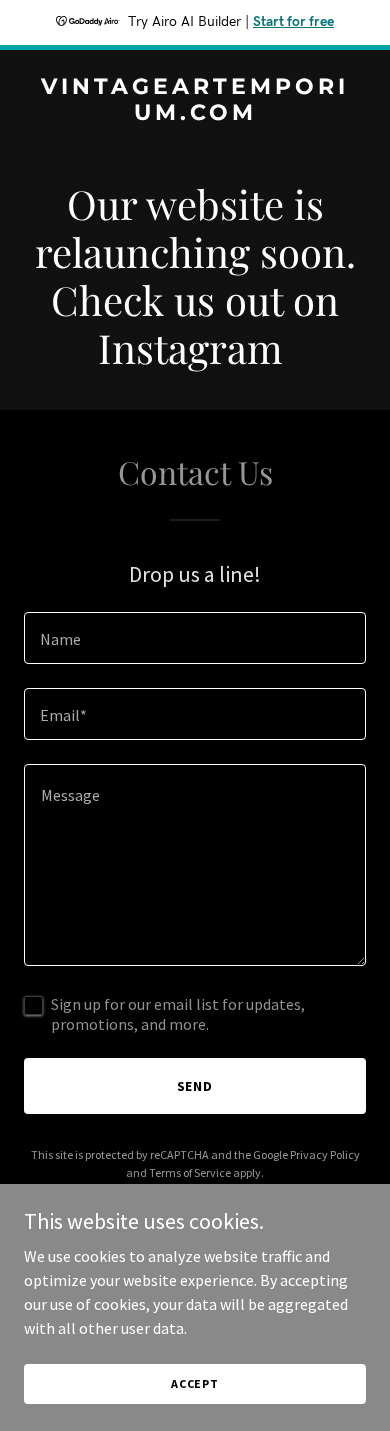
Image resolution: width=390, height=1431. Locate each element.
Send (195, 1086)
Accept (195, 1383)
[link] (195, 114)
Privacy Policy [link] (325, 1154)
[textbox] (195, 638)
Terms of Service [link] (190, 1172)
